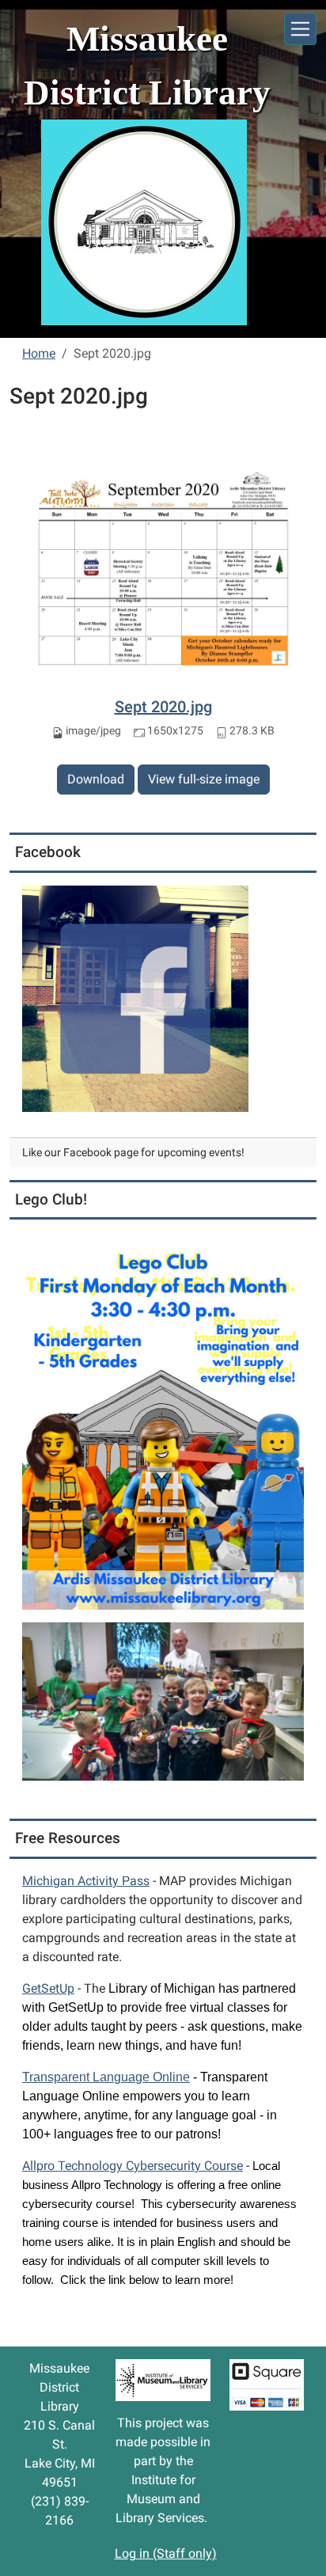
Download (96, 779)
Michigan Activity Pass (86, 1881)
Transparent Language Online (106, 2077)
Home (39, 353)
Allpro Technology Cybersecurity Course (133, 2166)
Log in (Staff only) (166, 2553)
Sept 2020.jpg (163, 707)
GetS (48, 1988)
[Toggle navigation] (300, 29)
